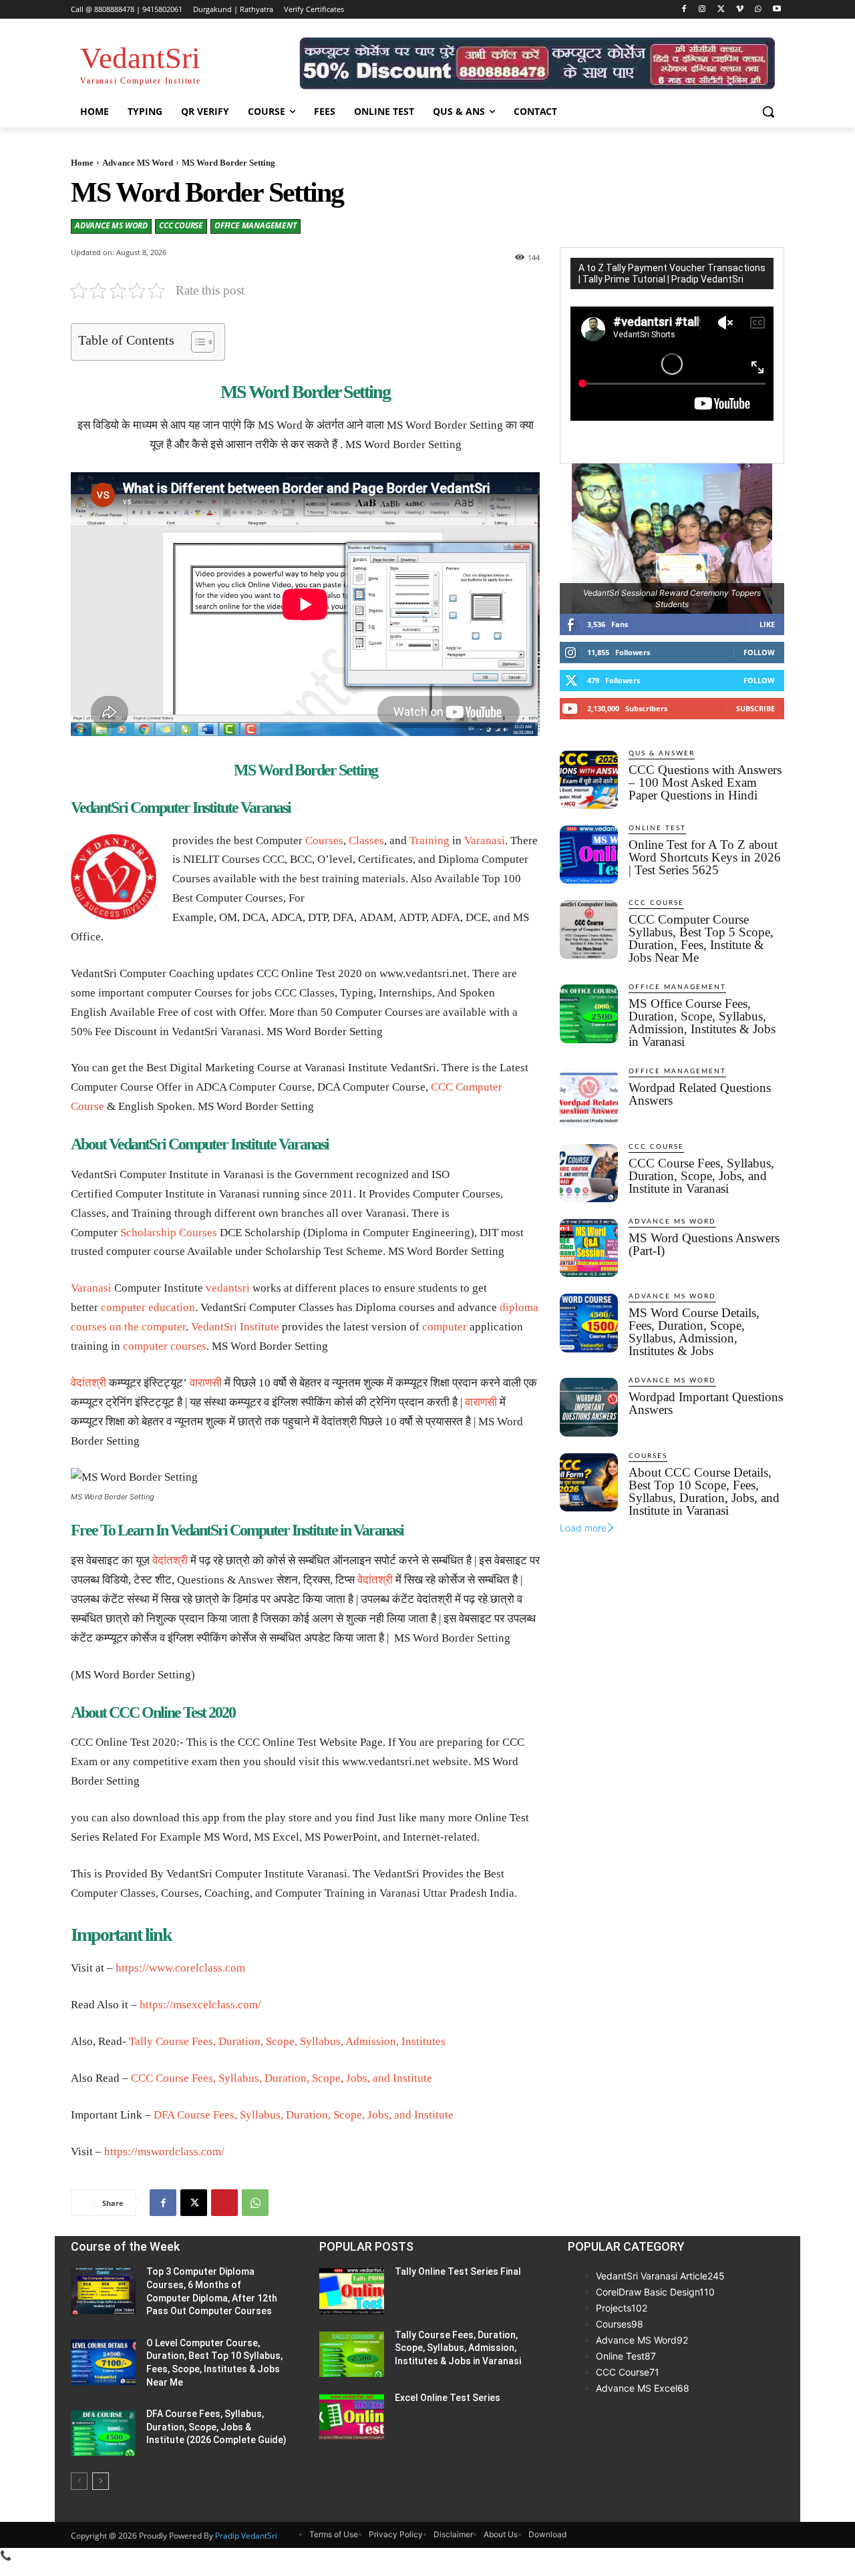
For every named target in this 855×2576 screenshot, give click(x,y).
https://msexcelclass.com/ (200, 2005)
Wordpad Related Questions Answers (700, 1094)
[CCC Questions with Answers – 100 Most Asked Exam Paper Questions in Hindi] (589, 780)
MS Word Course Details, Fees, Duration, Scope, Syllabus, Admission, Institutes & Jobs (694, 1332)
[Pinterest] (224, 2203)
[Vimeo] (740, 10)
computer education (148, 1307)
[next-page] (101, 2481)
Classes (366, 841)
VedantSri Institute (235, 1327)
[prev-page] (79, 2481)
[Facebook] (684, 10)
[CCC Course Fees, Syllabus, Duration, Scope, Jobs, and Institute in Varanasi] (589, 1173)
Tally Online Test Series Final (458, 2271)
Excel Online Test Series (448, 2398)
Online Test (657, 828)
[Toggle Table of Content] (196, 342)
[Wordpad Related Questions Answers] (589, 1098)
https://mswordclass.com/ (164, 2152)
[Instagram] (702, 10)
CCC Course (181, 225)
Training (430, 841)
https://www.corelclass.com (180, 1968)
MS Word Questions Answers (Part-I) (704, 1244)
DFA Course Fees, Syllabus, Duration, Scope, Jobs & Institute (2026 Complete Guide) (216, 2427)
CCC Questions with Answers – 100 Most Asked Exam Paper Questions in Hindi (705, 782)
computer (164, 1327)
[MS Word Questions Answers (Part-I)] (589, 1248)
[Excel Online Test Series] (352, 2417)
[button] (768, 112)
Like (767, 624)
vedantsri (228, 1288)
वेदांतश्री (89, 1383)
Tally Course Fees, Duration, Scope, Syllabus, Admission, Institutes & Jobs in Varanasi (458, 2348)
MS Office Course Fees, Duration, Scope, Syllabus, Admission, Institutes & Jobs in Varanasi (702, 1023)
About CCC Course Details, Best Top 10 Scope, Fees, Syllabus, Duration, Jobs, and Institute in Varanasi (704, 1491)
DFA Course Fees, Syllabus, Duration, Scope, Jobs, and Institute (304, 2115)
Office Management (255, 225)
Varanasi (485, 841)
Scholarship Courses (169, 1233)
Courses (324, 841)
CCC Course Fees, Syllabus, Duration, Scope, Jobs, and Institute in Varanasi (701, 1176)
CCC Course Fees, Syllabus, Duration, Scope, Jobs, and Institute (282, 2078)
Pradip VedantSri (246, 2536)
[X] (721, 10)
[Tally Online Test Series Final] (352, 2291)
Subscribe (755, 708)
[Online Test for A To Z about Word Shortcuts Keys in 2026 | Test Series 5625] (589, 855)
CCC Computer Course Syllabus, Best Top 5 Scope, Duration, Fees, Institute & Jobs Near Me (701, 938)
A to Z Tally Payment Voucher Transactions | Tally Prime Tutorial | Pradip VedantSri (672, 273)
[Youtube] (777, 10)
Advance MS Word (138, 163)
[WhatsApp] (758, 10)
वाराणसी (206, 1383)
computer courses (165, 1346)
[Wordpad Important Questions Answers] (589, 1407)
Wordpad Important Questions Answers (706, 1403)
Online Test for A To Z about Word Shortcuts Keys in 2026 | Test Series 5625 (705, 857)
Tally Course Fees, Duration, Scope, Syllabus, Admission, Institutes (287, 2041)
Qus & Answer (662, 753)
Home (82, 163)
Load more (583, 1528)
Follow (759, 652)
